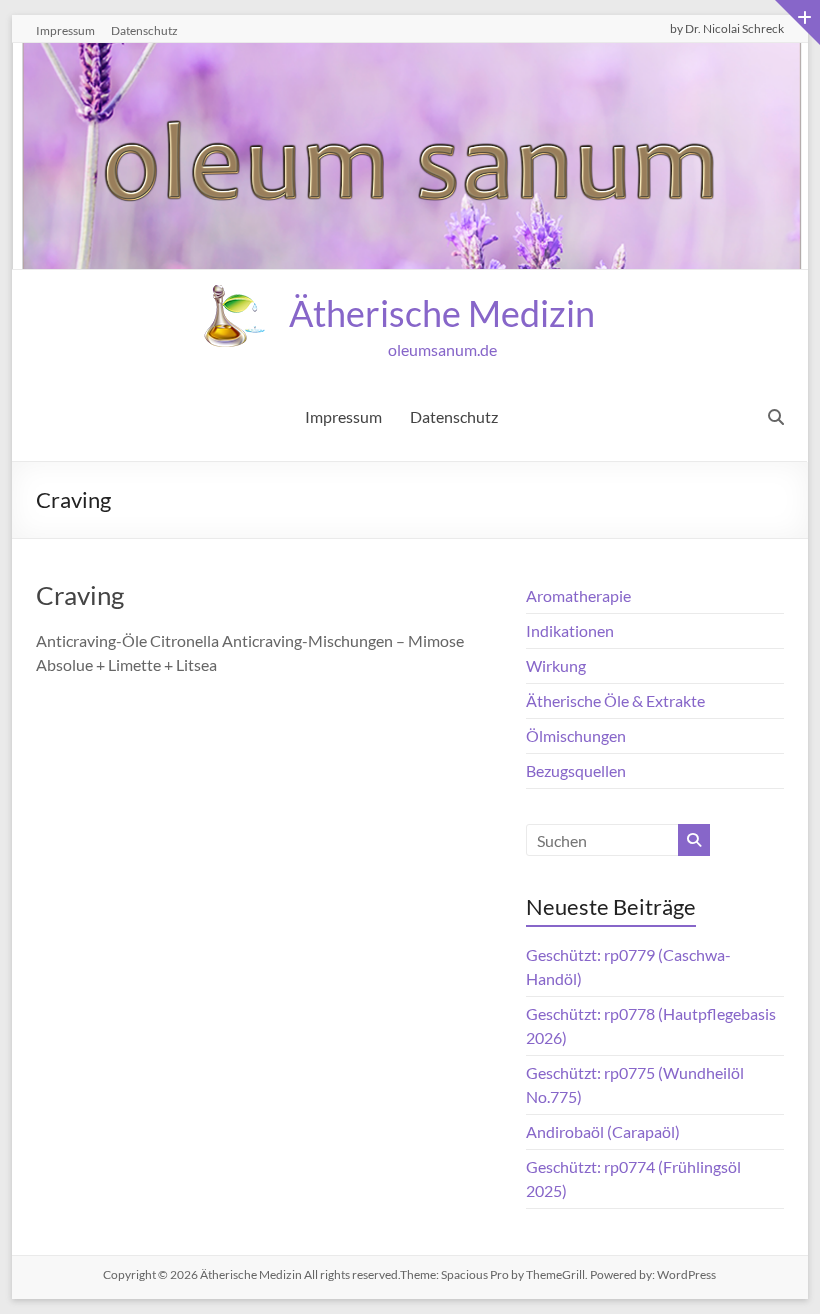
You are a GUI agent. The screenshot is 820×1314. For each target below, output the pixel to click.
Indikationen (570, 630)
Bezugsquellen (576, 770)
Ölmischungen (576, 735)
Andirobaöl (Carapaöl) (603, 1131)
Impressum (65, 30)
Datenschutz (144, 30)
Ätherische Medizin (442, 313)
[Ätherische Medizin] (409, 56)
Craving (80, 595)
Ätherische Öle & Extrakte (615, 700)
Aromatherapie (578, 595)
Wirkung (556, 665)
